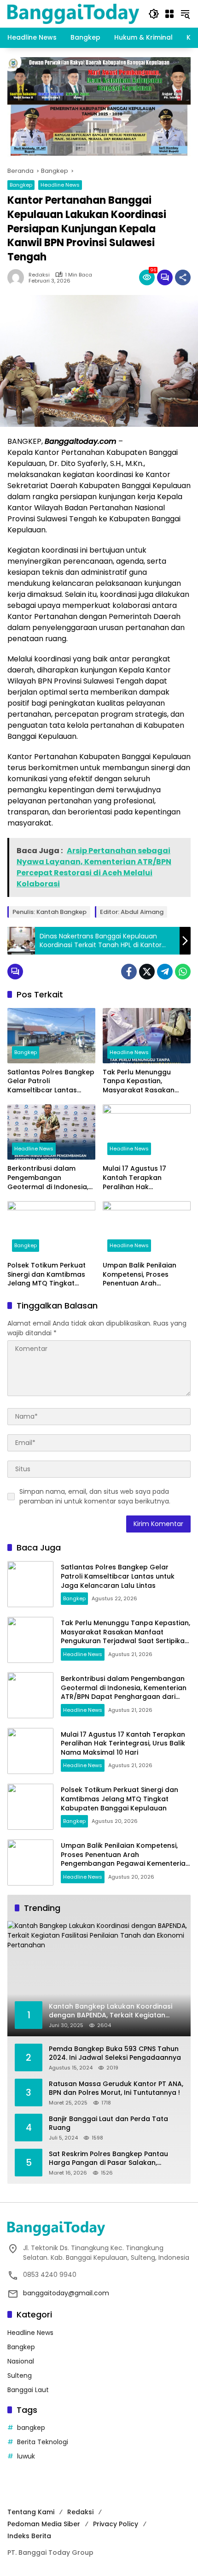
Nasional (21, 2361)
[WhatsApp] (183, 972)
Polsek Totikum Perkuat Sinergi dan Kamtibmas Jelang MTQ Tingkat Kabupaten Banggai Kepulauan (47, 1275)
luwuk (26, 2456)
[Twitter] (147, 972)
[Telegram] (165, 972)
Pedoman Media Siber (44, 2524)
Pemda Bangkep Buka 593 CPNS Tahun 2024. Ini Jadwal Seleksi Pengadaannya (115, 2054)
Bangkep (21, 185)
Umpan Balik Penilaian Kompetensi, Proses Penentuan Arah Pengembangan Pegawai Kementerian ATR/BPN (145, 1275)
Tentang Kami (31, 2512)
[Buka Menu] (169, 14)
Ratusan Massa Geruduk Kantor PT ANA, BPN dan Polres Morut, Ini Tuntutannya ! (116, 2089)
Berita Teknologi (43, 2442)
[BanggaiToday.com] (73, 13)
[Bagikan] (183, 277)
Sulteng (20, 2376)
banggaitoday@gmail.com (66, 2293)
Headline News (60, 185)
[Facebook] (129, 972)
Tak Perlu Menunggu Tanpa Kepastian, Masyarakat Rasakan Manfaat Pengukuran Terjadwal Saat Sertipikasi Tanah (146, 1082)
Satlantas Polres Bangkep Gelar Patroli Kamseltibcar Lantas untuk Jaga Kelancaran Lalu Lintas (51, 1082)
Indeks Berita (29, 2536)
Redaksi (39, 275)
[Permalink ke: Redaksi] (18, 277)
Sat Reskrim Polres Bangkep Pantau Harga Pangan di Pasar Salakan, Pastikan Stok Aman (108, 2159)
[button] (154, 14)
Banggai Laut (28, 2390)
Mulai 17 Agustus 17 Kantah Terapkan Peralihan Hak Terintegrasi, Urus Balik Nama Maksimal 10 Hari (141, 1178)
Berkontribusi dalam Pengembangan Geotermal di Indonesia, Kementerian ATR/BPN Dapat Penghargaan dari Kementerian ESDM (49, 1178)
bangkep (31, 2428)
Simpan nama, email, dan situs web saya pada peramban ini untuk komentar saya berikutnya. (95, 1496)
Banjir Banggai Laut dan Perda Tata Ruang (108, 2124)
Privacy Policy (116, 2524)
